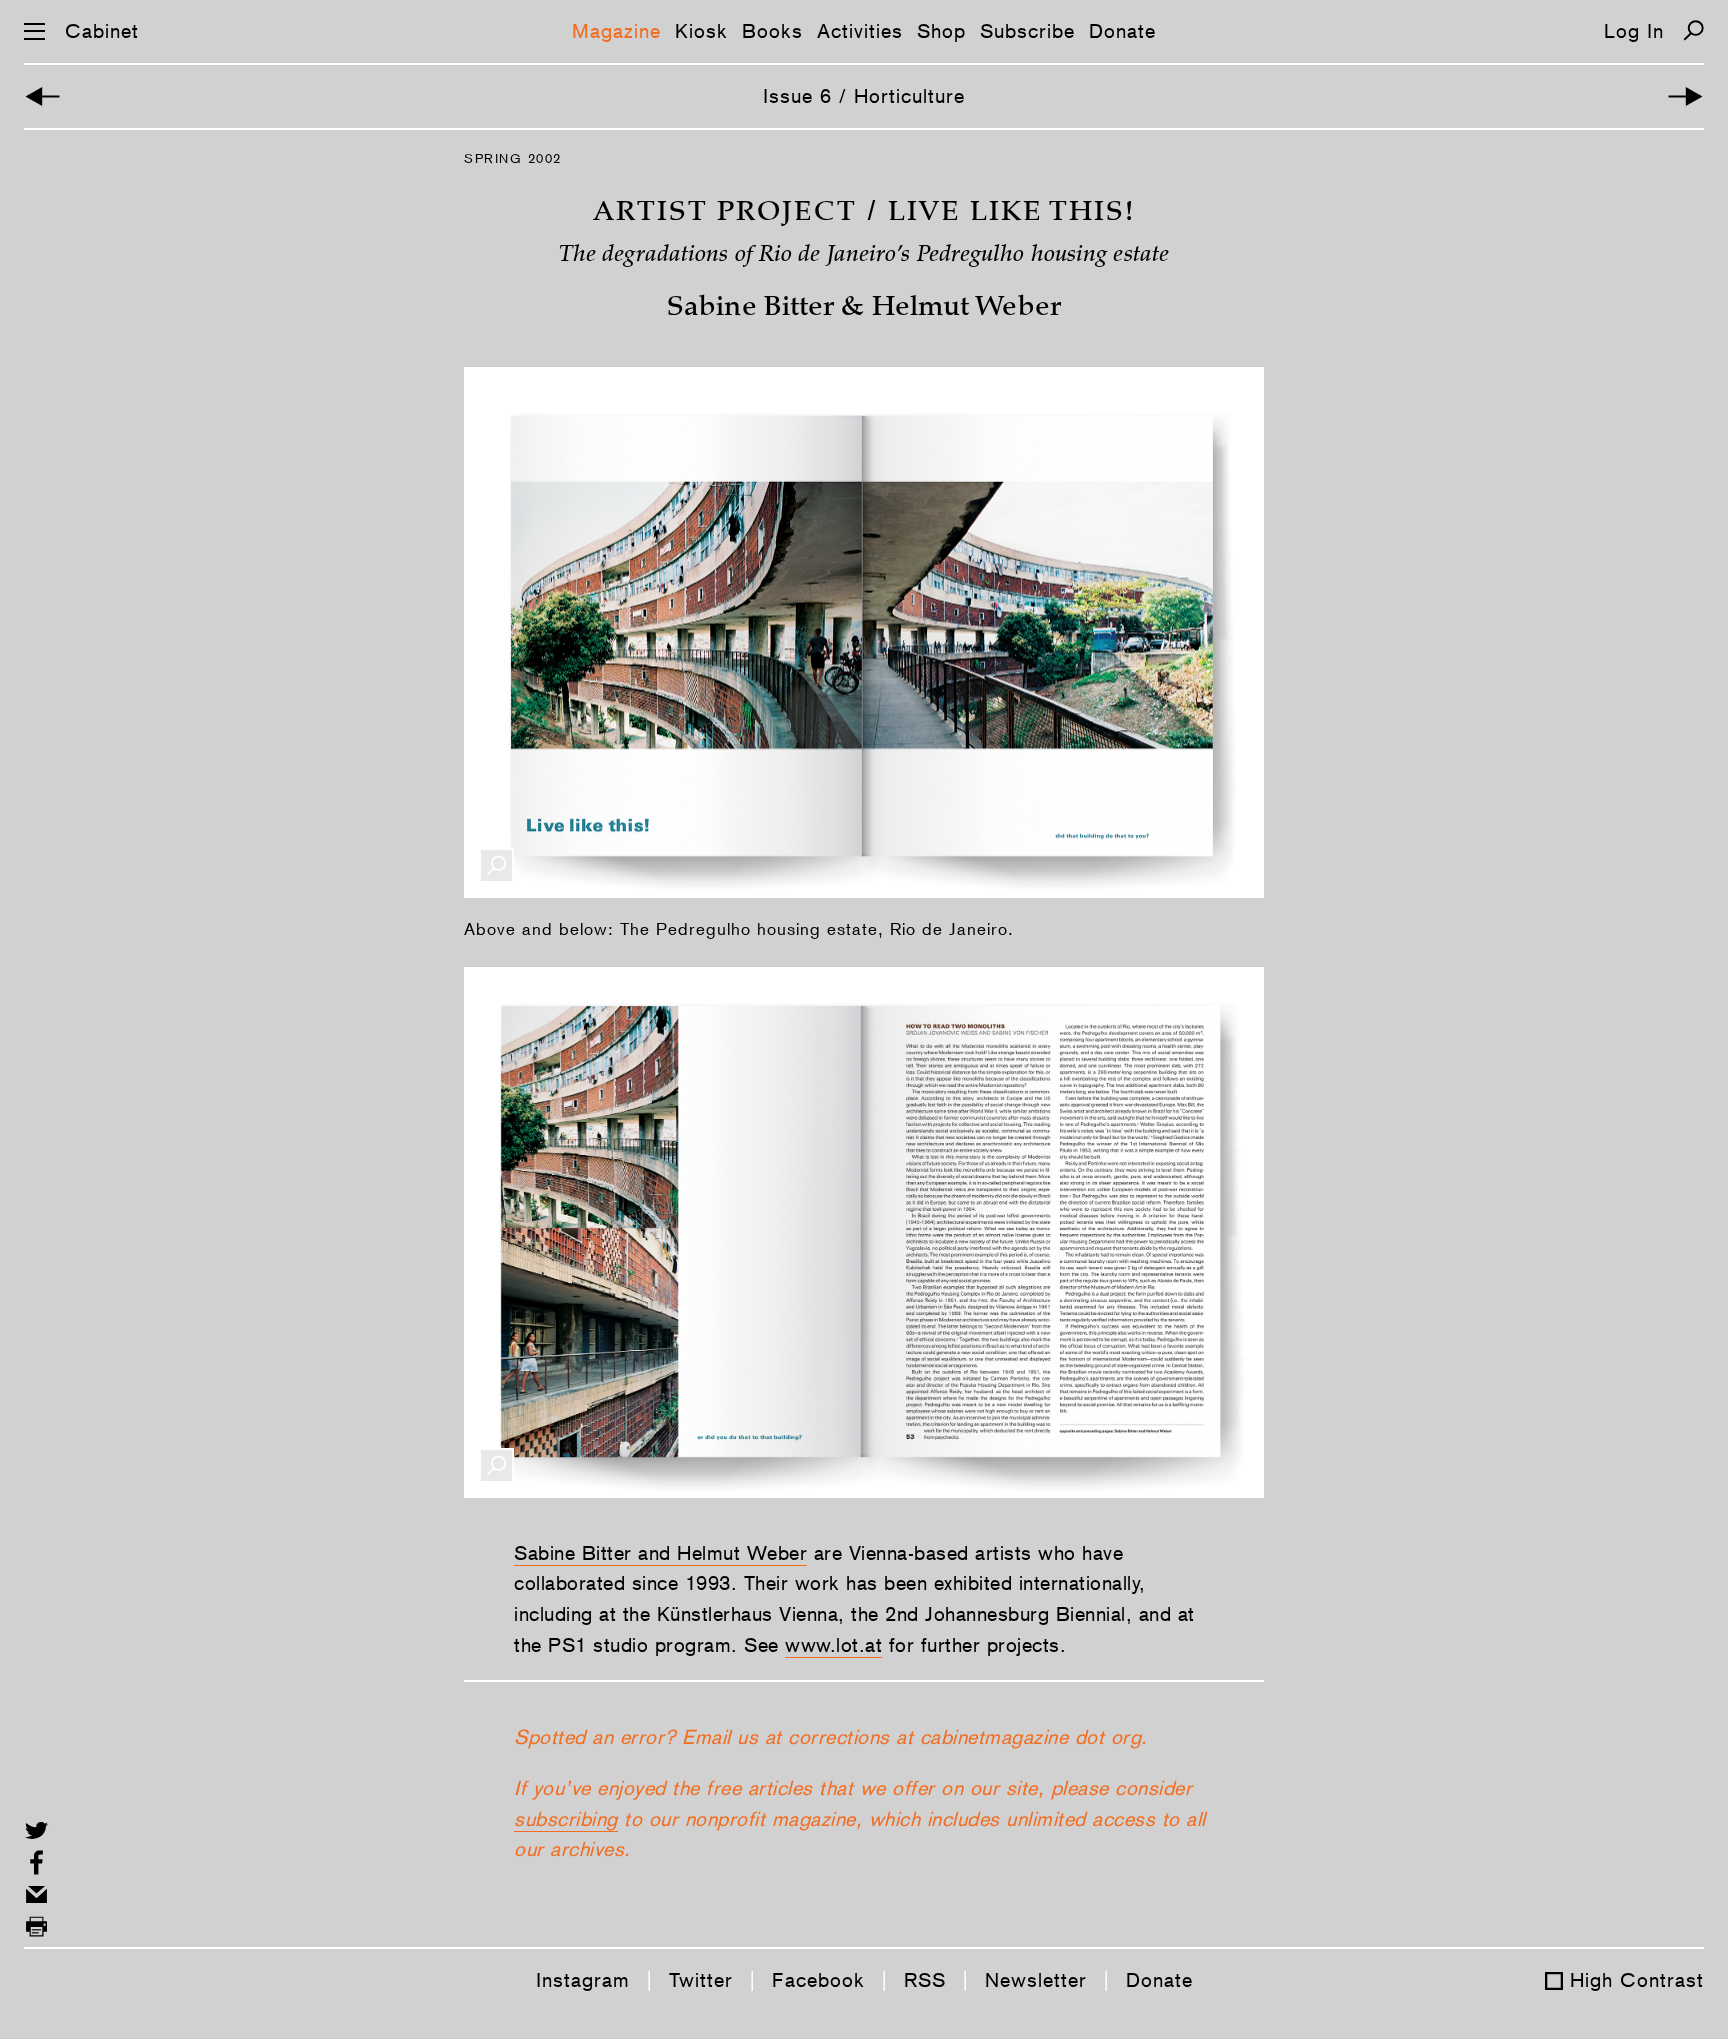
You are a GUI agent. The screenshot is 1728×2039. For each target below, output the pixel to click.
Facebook (818, 1980)
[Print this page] (36, 1926)
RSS (925, 1980)
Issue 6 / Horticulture (864, 96)
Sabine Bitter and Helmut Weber (660, 1553)
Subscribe (1027, 31)
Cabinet (102, 31)
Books (772, 31)
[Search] (1693, 30)
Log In (1634, 31)
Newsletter (1036, 1980)
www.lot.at (833, 1645)
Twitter (701, 1980)
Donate (1122, 31)
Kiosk (701, 31)
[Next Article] (1685, 96)
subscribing (566, 1819)
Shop (941, 31)
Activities (860, 31)
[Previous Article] (42, 96)
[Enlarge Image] (496, 865)
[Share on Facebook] (36, 1862)
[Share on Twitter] (36, 1830)
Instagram (583, 1980)
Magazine (616, 31)
